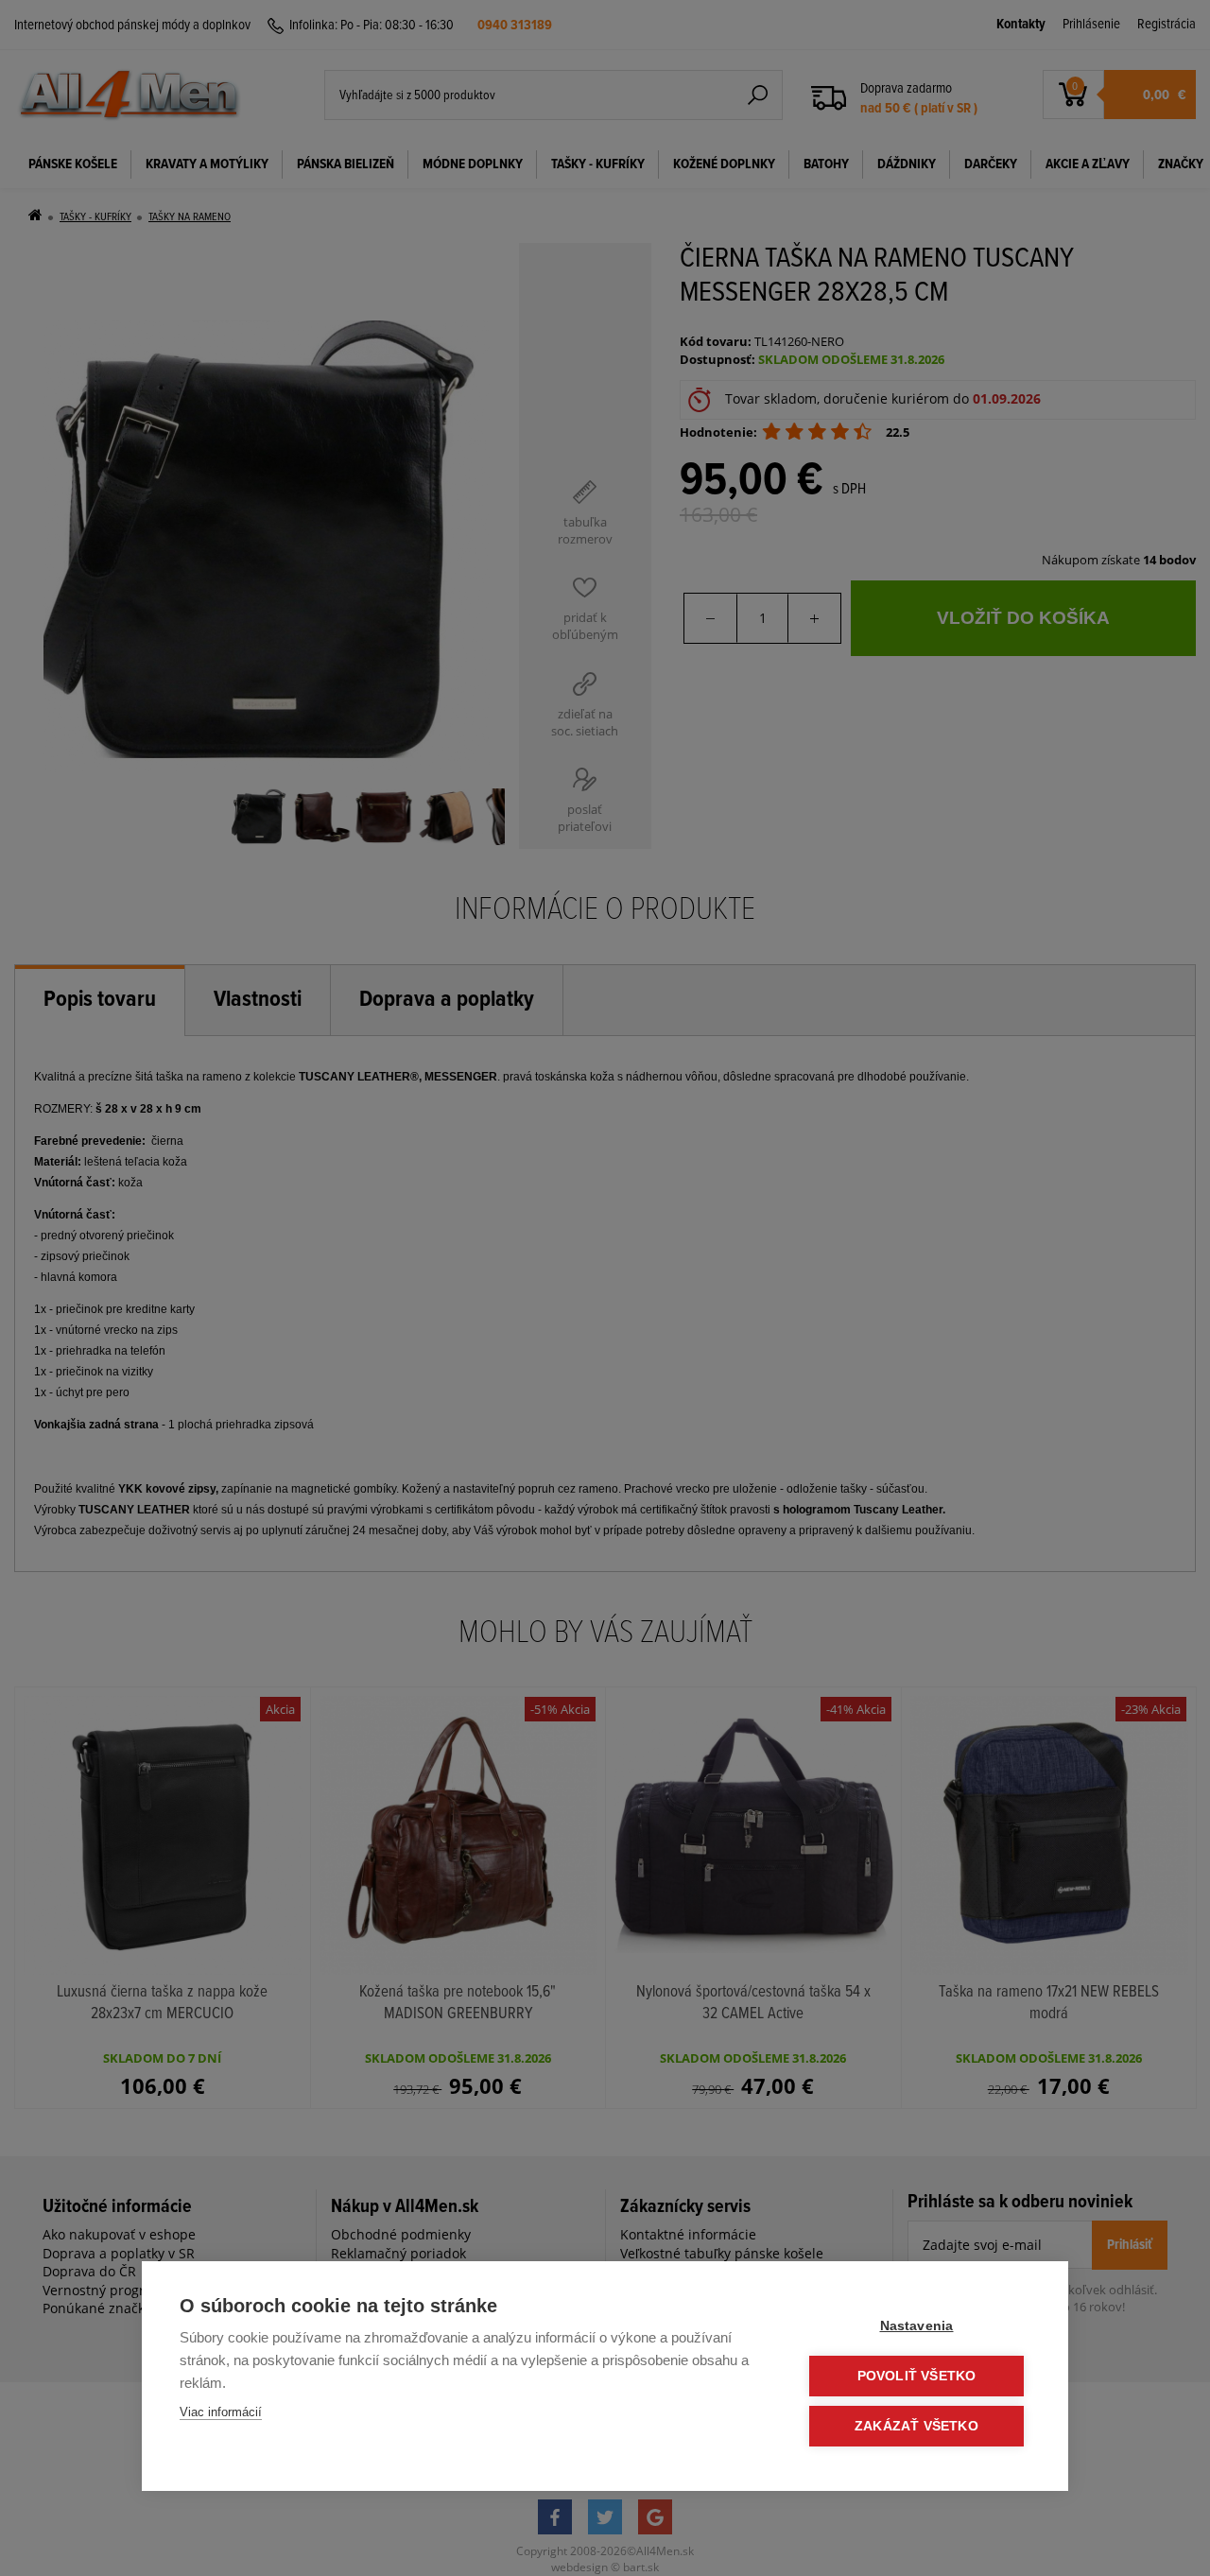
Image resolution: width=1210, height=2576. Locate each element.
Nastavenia (917, 2326)
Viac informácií (221, 2412)
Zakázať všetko (916, 2426)
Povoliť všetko (917, 2376)
